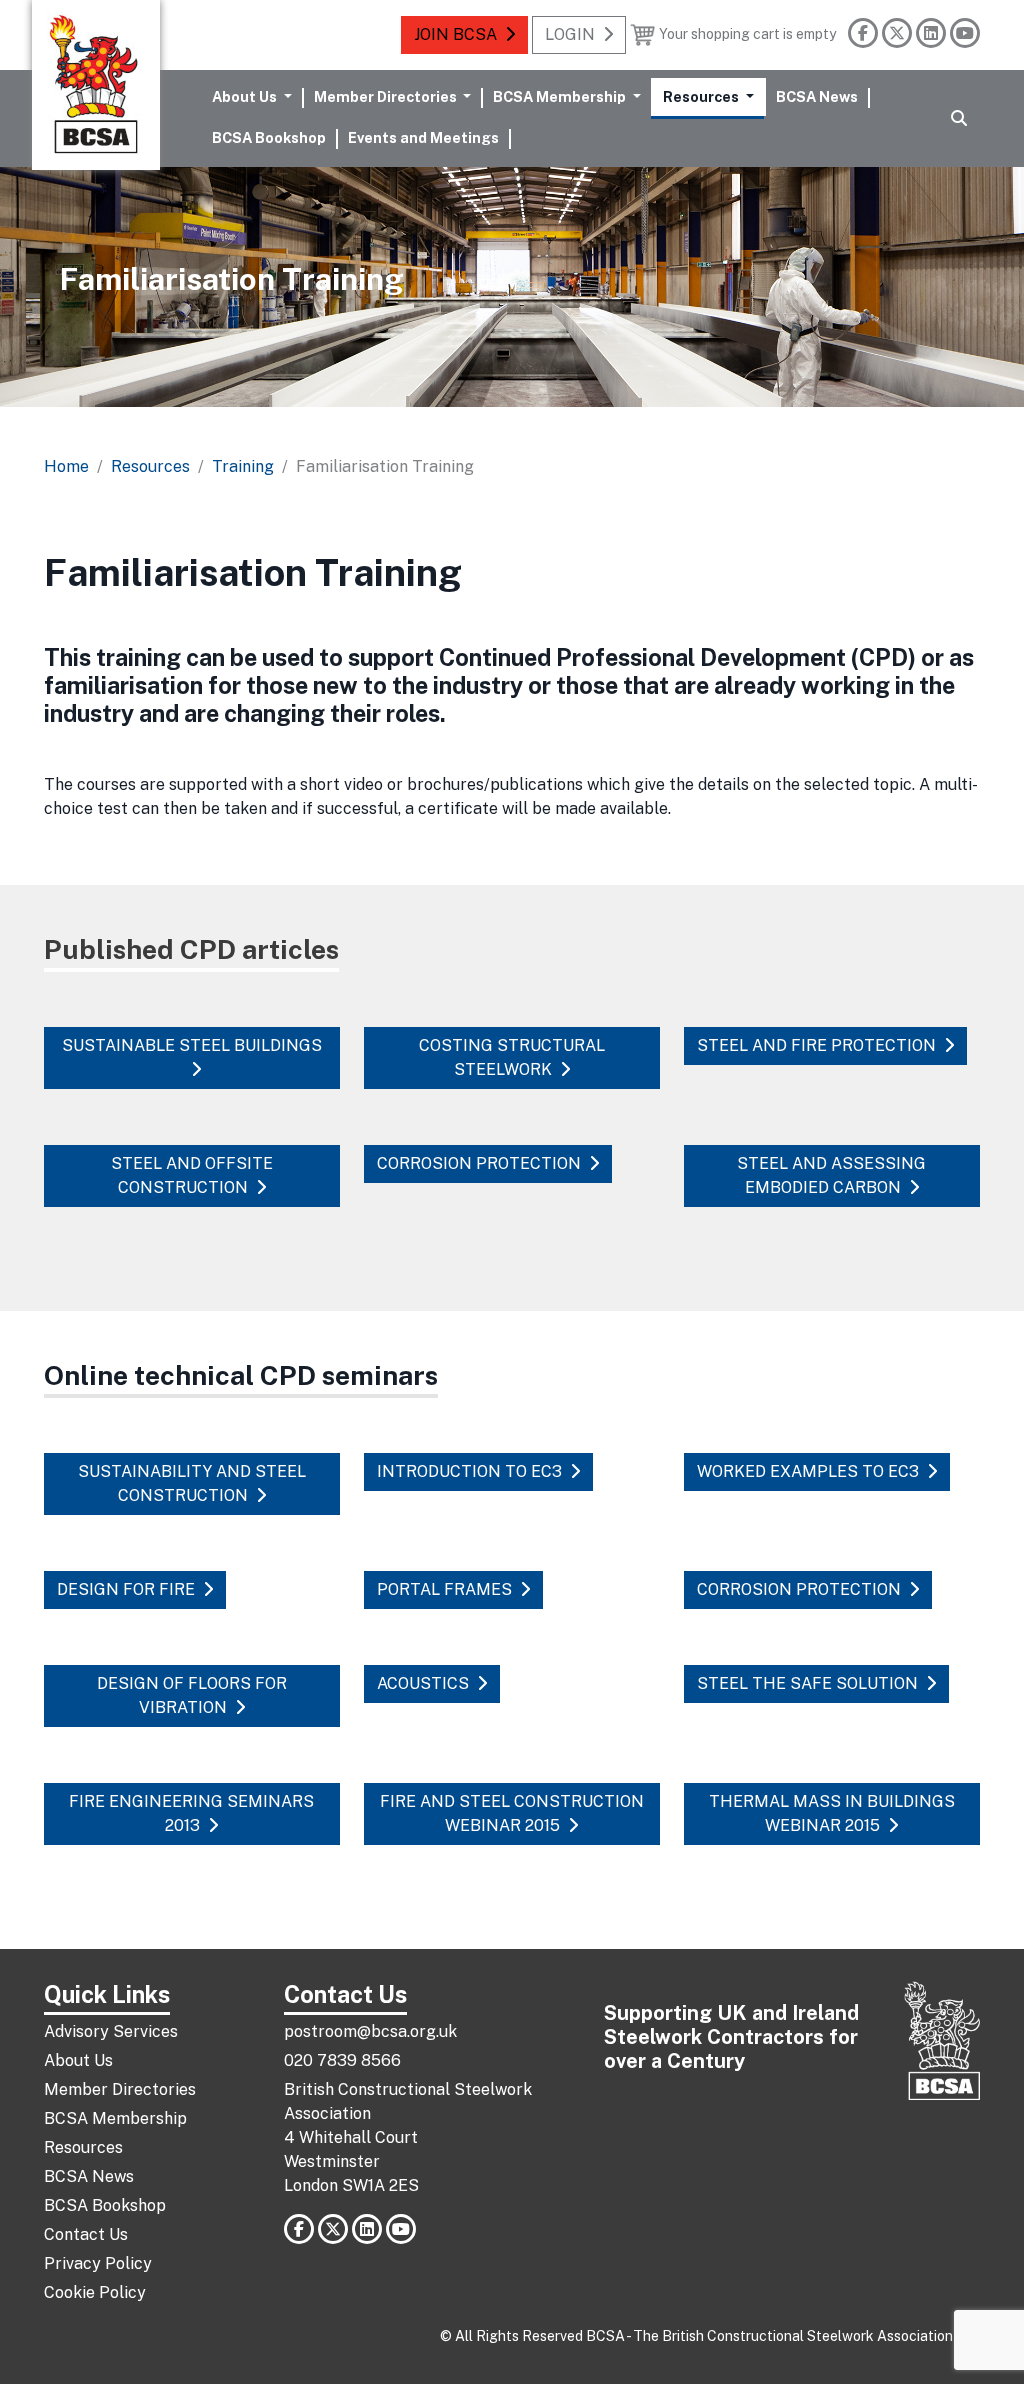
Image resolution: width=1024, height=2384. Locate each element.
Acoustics (423, 1683)
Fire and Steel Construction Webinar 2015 (512, 1813)
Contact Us (86, 2234)
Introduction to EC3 (469, 1471)
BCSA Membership (115, 2118)
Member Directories (120, 2089)
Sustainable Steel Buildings (192, 1045)
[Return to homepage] (96, 85)
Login (570, 34)
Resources (150, 466)
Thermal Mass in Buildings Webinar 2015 (832, 1813)
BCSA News (817, 96)
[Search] (959, 119)
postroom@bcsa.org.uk (370, 2031)
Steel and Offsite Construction (192, 1175)
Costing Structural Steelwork (512, 1057)
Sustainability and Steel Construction (192, 1483)
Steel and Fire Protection (816, 1045)
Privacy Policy (98, 2263)
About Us (78, 2060)
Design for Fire (126, 1589)
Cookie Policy (95, 2292)
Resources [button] (702, 96)
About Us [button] (246, 96)
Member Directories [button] (387, 96)
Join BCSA (455, 34)
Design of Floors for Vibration (192, 1695)
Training (243, 466)
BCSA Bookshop (269, 137)
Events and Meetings (423, 137)
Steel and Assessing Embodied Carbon (831, 1175)
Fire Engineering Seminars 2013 (191, 1813)
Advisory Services (111, 2031)
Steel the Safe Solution (807, 1683)
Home (66, 466)
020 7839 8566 (342, 2060)
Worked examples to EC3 (808, 1471)
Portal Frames (444, 1589)
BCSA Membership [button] (561, 96)
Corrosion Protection (479, 1163)
